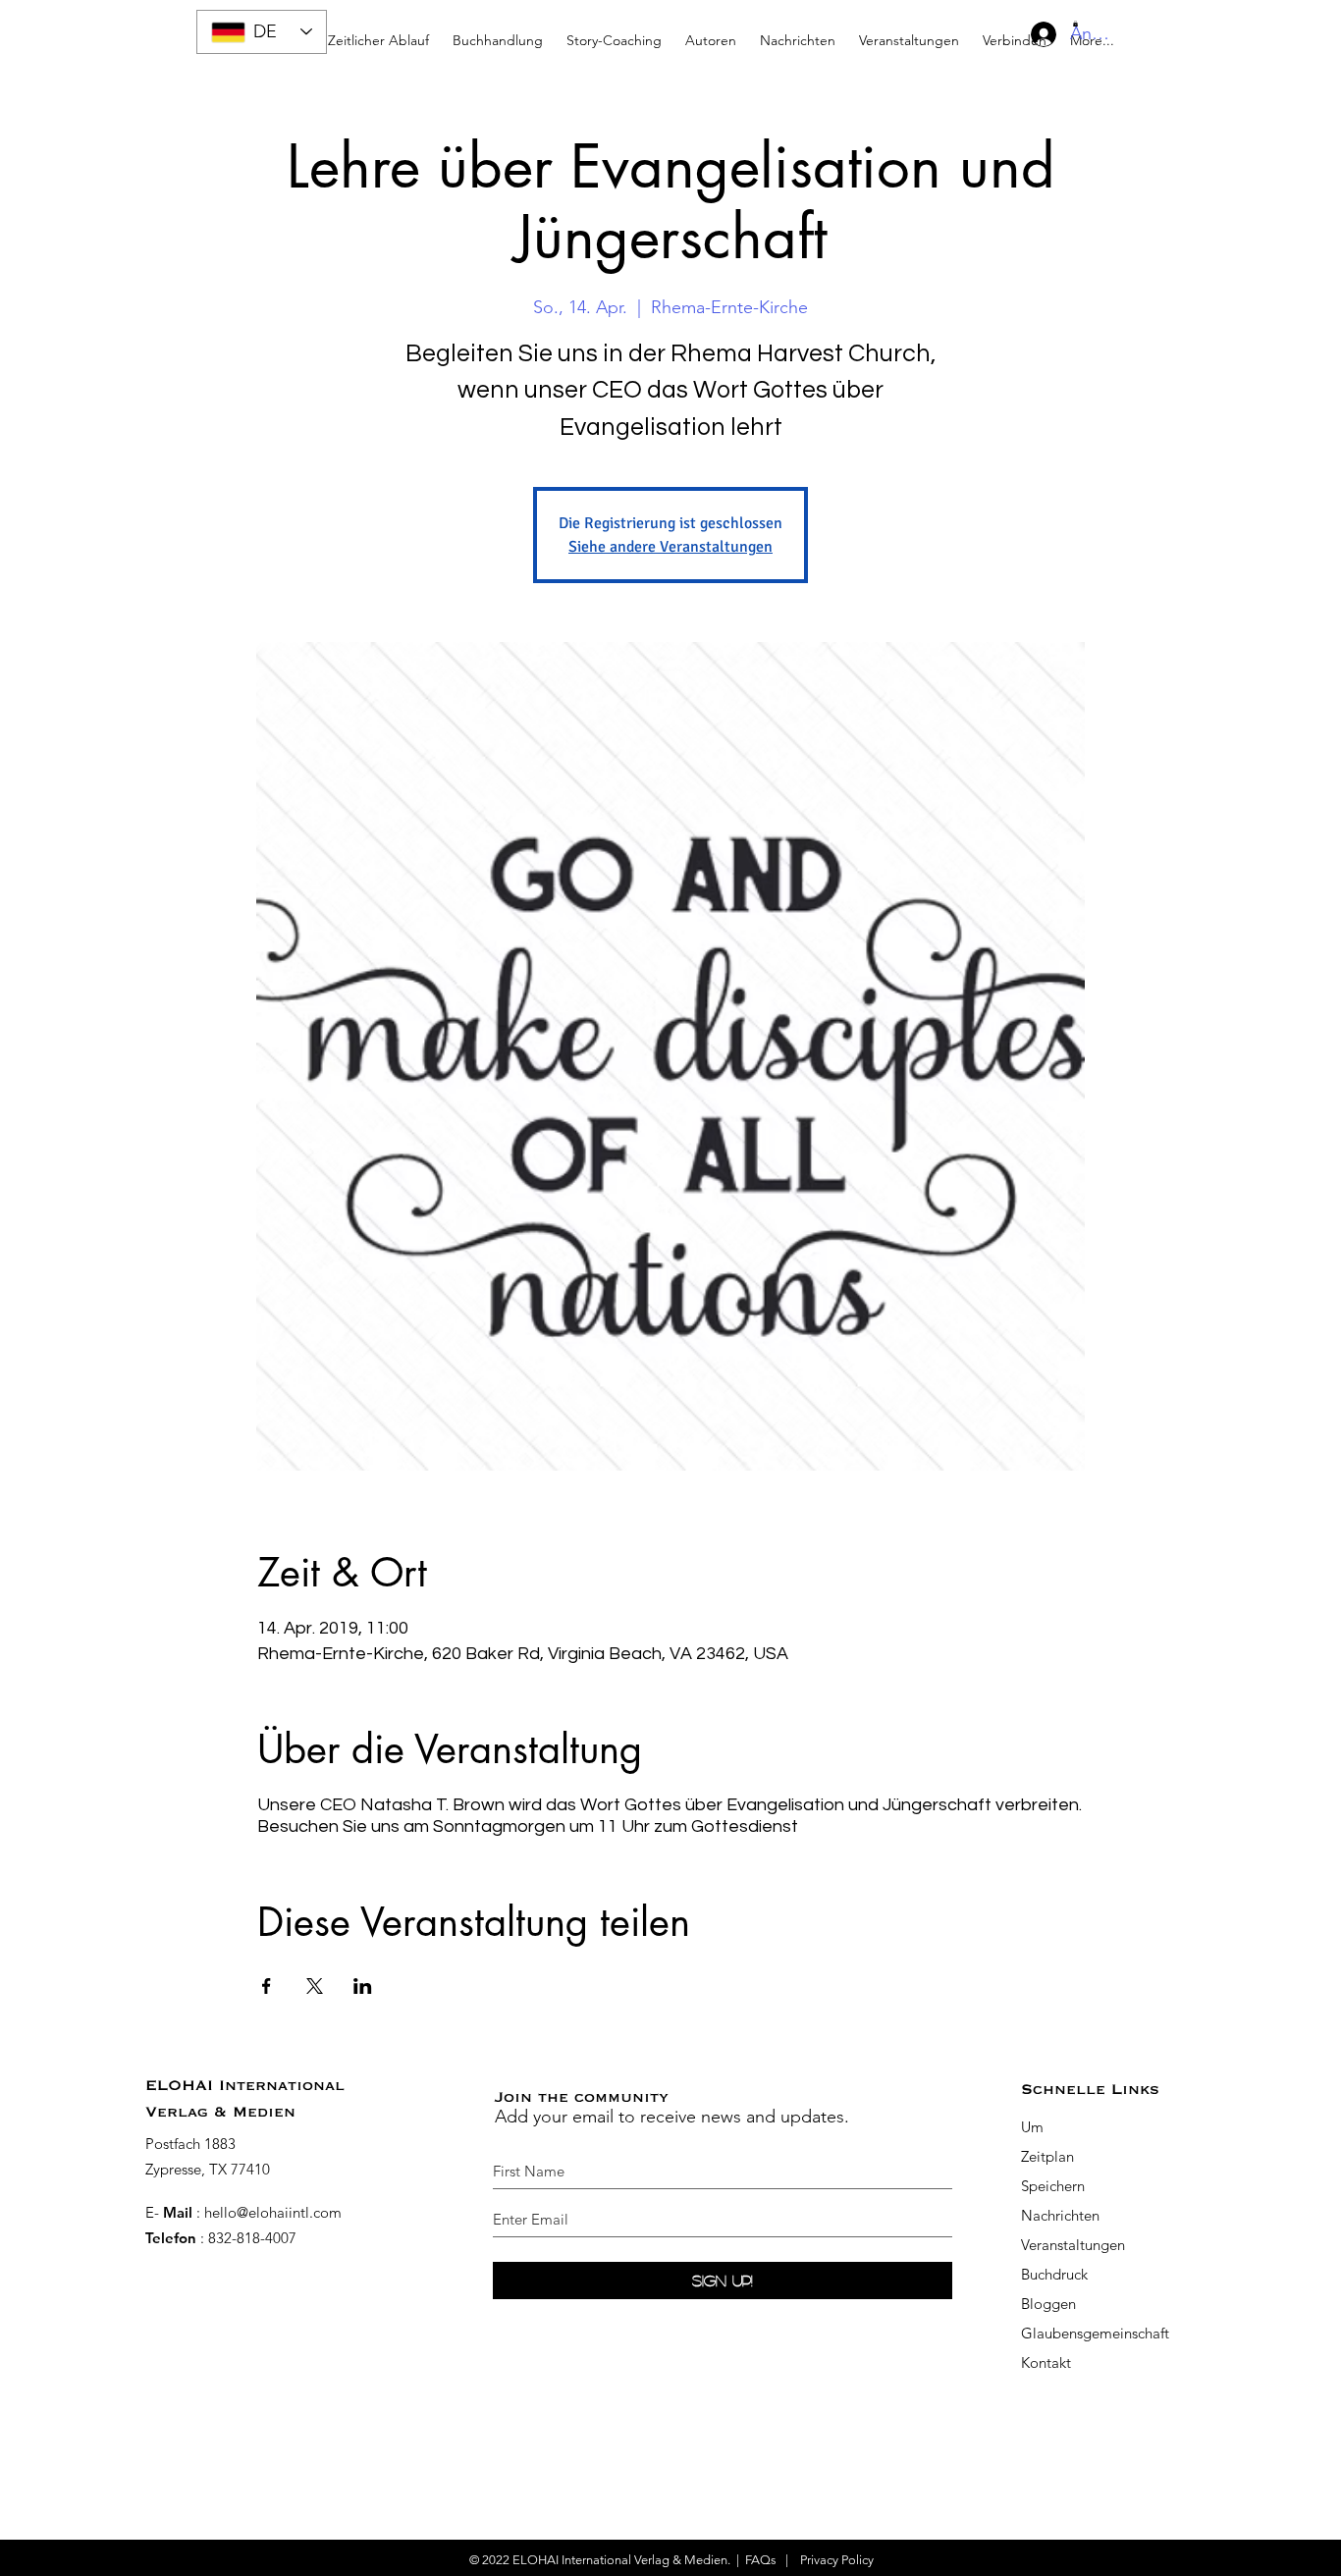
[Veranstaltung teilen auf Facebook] (267, 1986)
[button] (614, 32)
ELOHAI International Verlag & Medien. (621, 2560)
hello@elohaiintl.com (273, 2212)
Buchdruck (1054, 2274)
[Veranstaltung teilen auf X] (315, 1986)
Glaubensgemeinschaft (1095, 2333)
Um (1032, 2127)
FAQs (761, 2560)
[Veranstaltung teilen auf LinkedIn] (363, 1986)
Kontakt (1046, 2362)
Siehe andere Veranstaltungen (670, 547)
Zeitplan (1049, 2156)
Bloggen (1048, 2304)
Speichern (1053, 2186)
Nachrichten (1060, 2215)
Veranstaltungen (1073, 2245)
